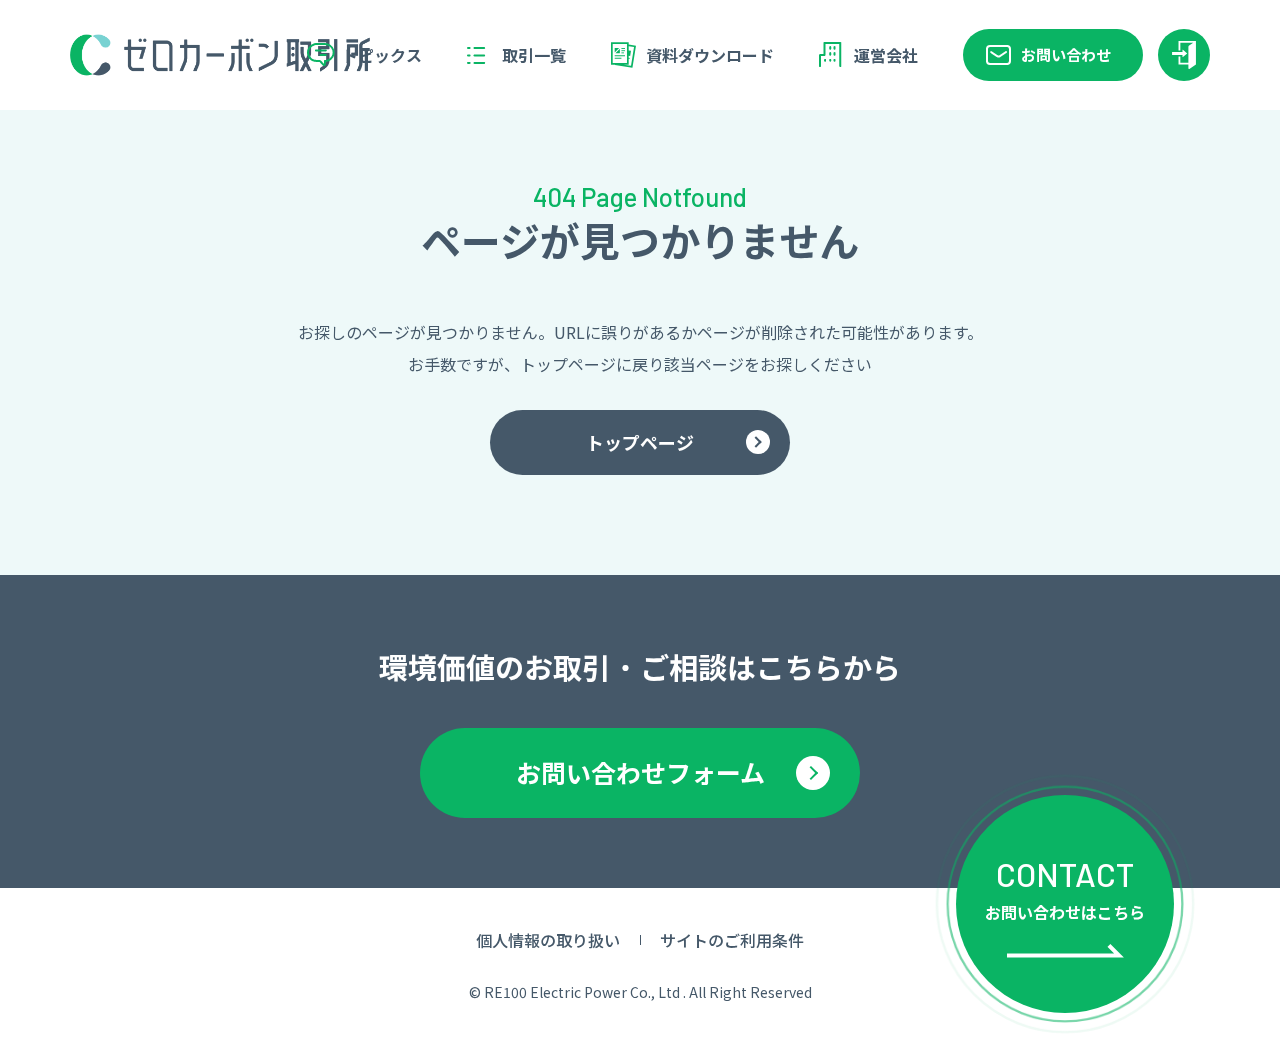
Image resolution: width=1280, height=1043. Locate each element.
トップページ (640, 442)
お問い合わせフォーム (640, 772)
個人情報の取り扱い (548, 940)
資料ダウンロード (710, 55)
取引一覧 (534, 55)
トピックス (382, 55)
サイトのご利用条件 (732, 940)
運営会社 (886, 55)
